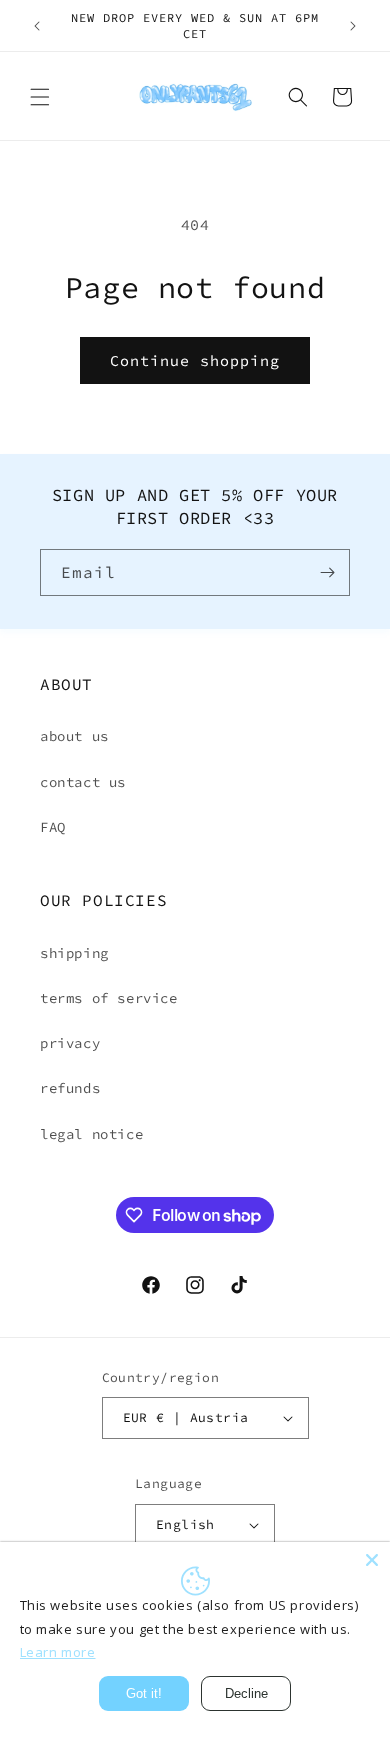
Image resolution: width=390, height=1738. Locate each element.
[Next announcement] (353, 26)
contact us (83, 782)
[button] (40, 97)
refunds (70, 1088)
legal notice (91, 1134)
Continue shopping (195, 360)
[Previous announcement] (37, 26)
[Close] (372, 1560)
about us (74, 736)
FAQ (53, 827)
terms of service (109, 998)
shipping (74, 953)
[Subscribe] (327, 572)
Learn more (58, 1652)
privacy (70, 1043)
